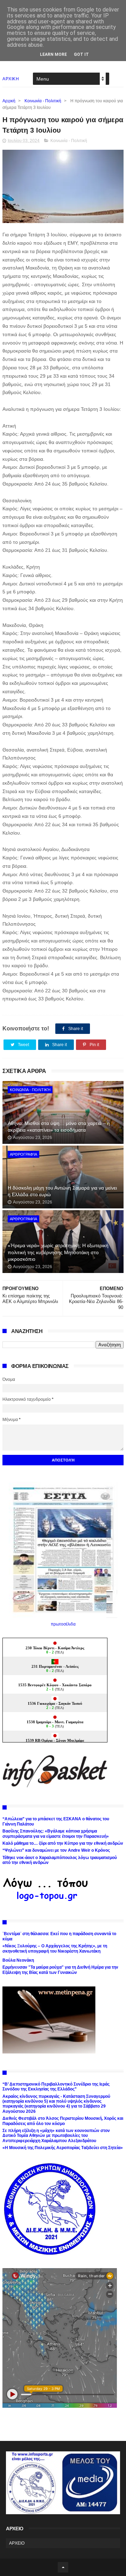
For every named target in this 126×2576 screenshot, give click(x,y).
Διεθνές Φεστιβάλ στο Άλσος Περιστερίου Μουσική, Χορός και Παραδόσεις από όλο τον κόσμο (63, 2121)
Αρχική (9, 101)
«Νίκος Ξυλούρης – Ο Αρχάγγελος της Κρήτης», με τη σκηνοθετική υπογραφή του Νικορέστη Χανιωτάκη (55, 1948)
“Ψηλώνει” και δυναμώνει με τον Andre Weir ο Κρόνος (56, 1850)
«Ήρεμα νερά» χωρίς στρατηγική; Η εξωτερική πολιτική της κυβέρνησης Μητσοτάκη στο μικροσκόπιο (58, 1252)
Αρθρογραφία (23, 1154)
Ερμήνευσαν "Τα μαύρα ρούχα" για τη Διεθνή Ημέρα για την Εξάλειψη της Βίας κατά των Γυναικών (60, 1970)
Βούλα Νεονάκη (18, 1960)
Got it (81, 54)
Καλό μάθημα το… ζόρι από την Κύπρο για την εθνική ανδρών (63, 1843)
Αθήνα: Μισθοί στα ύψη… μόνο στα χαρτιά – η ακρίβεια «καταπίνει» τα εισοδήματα (59, 1127)
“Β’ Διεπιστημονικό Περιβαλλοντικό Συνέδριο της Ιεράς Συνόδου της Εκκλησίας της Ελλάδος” (56, 2087)
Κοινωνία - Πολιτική (43, 101)
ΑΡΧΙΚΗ (11, 79)
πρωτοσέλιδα (63, 1624)
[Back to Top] (63, 2567)
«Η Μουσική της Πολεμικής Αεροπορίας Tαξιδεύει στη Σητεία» (63, 2148)
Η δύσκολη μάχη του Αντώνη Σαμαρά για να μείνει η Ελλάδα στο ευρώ (62, 1191)
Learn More (53, 54)
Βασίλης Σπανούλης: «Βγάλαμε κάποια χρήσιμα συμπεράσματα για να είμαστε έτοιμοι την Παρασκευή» (56, 1834)
